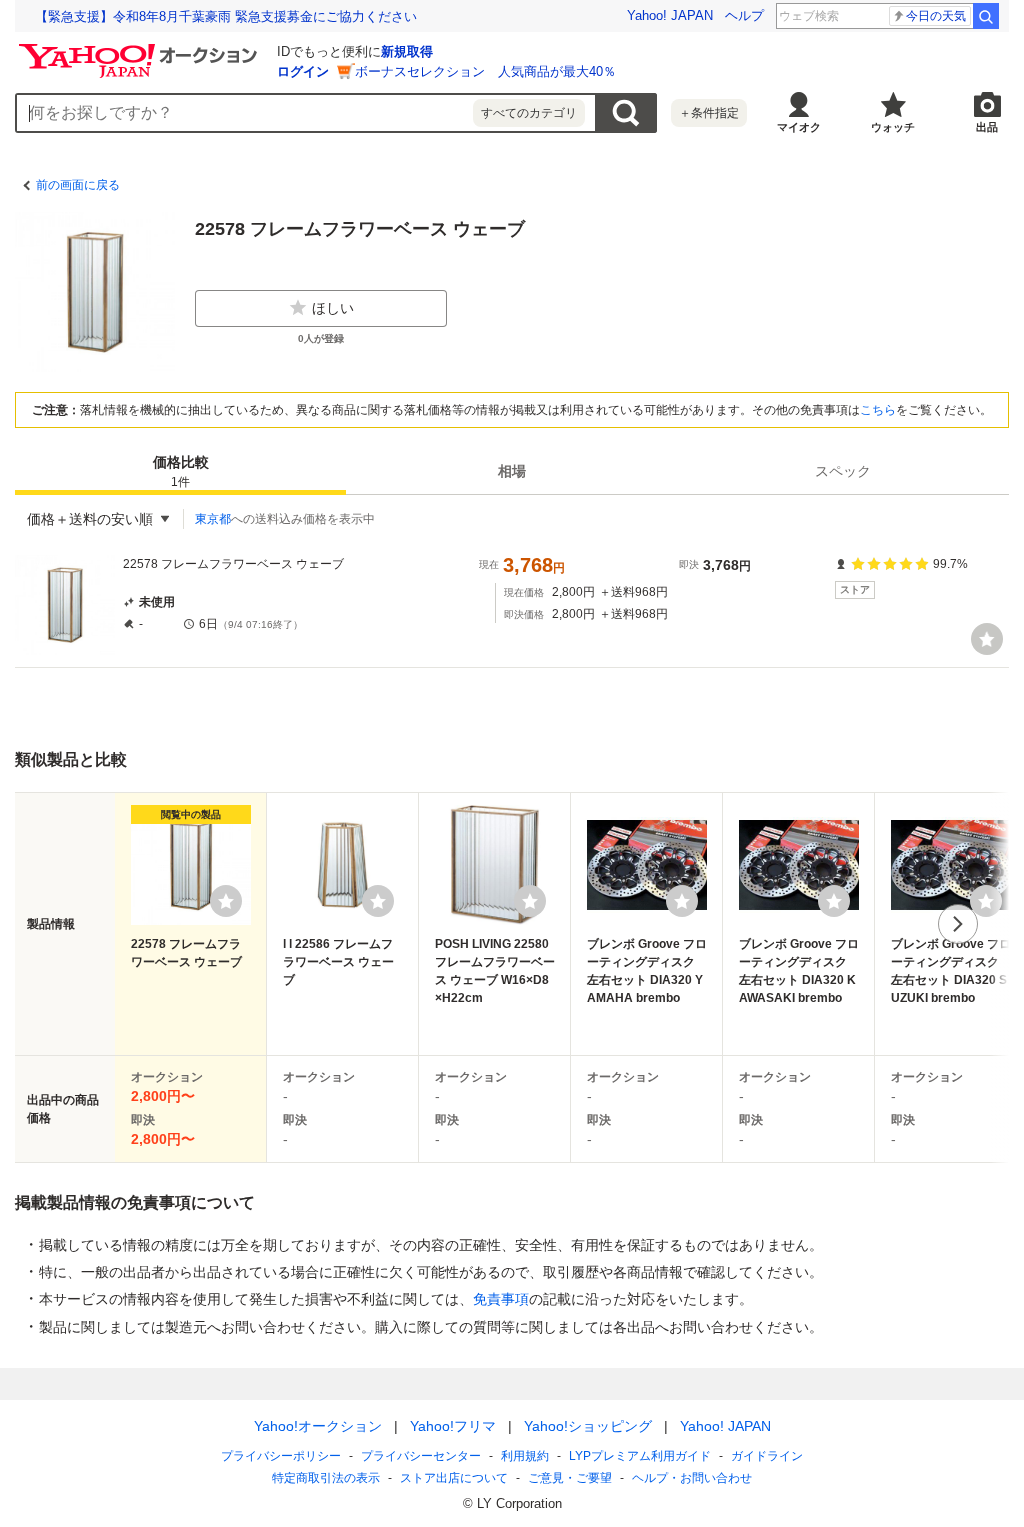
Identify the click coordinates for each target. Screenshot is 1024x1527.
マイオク (799, 127)
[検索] (986, 16)
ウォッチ (893, 127)
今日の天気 (936, 16)
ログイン (303, 71)
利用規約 (525, 1456)
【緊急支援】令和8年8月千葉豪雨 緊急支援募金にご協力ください (226, 16)
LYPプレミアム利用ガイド (640, 1456)
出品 (987, 127)
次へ (958, 924)
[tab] (180, 471)
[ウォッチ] (987, 639)
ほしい (333, 308)
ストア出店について (454, 1478)
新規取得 (407, 51)
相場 (512, 471)
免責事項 (501, 1299)
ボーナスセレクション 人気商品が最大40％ (485, 71)
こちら (878, 410)
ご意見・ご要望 (570, 1478)
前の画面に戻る (78, 185)
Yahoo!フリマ (453, 1426)
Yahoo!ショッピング (588, 1426)
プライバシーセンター (421, 1456)
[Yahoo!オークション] (141, 49)
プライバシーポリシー (281, 1456)
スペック (843, 471)
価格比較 (181, 471)
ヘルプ (744, 15)
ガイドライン (767, 1456)
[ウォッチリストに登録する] (226, 901)
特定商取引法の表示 (326, 1478)
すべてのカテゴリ (529, 113)
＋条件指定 (709, 113)
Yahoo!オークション (318, 1426)
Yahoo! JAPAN (670, 15)
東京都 (213, 519)
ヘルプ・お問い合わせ (692, 1478)
